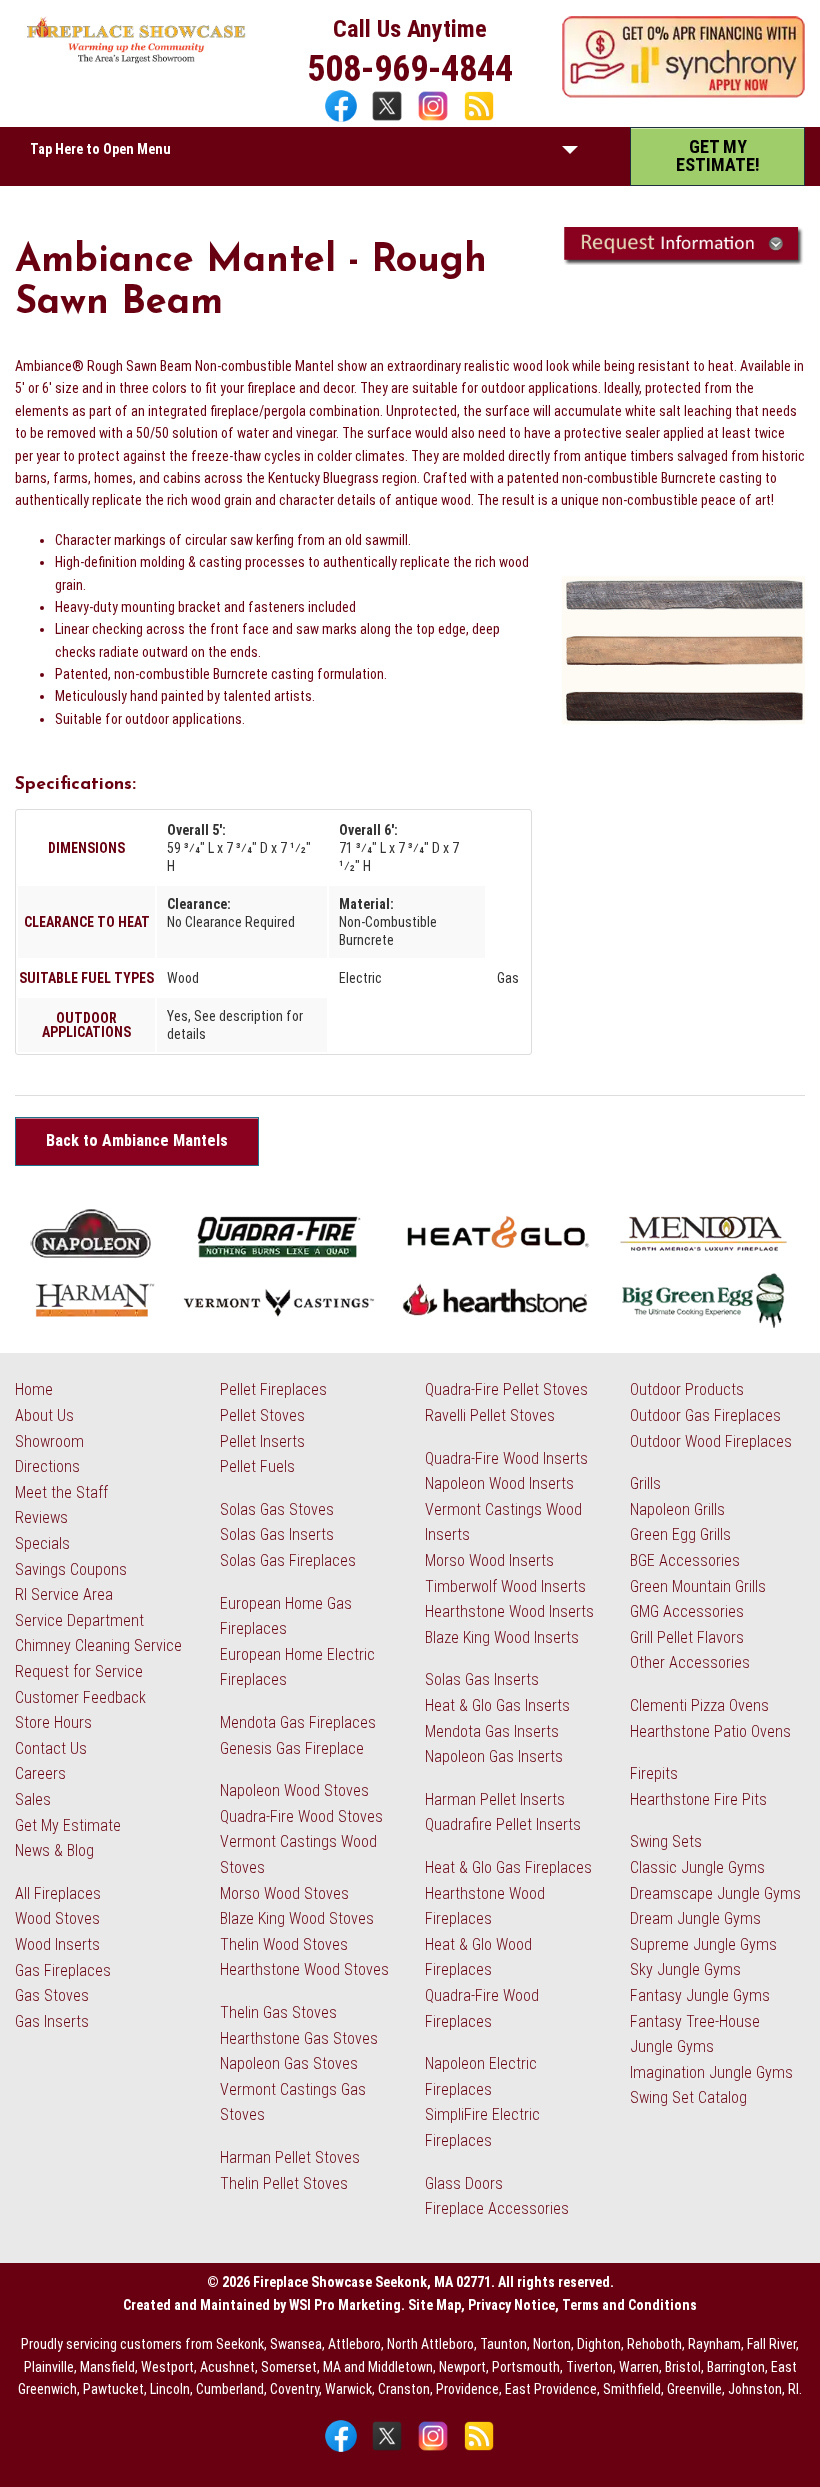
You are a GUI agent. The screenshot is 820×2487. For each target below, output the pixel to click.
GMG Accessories (687, 1611)
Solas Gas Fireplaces (288, 1560)
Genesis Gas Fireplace (292, 1748)
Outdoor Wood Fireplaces (711, 1441)
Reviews (41, 1517)
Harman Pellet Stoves (290, 2157)
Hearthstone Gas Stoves (299, 2038)
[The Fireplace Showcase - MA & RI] (136, 59)
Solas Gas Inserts (277, 1534)
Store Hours (53, 1722)
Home (34, 1389)
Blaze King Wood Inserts (502, 1637)
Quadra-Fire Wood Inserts (506, 1458)
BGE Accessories (685, 1560)
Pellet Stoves (262, 1415)
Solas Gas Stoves (277, 1509)
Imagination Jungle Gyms (711, 2072)
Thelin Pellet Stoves (284, 2183)
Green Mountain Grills (698, 1586)
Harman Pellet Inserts (495, 1799)
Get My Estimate (68, 1825)
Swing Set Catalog (688, 2097)
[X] (389, 120)
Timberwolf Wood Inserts (505, 1586)
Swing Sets (666, 1841)
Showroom (49, 1441)
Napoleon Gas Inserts (494, 1756)
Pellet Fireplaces (273, 1389)
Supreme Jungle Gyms (703, 1944)
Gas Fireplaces (63, 1970)
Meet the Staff (61, 1492)
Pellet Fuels (257, 1466)
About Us (44, 1415)
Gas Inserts (52, 2021)
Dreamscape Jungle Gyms (715, 1893)
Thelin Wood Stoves (284, 1944)
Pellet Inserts (262, 1441)
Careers (40, 1773)
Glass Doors (464, 2183)
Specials (42, 1543)
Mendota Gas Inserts (492, 1731)
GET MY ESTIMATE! (718, 155)
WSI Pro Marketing (345, 2305)
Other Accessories (690, 1662)
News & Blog (54, 1850)
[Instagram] (435, 120)
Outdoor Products (687, 1389)
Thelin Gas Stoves (278, 2012)
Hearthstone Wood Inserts (509, 1611)
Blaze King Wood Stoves (297, 1918)
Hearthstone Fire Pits (698, 1799)
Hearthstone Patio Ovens (710, 1731)
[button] (570, 154)
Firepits (654, 1773)
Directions (47, 1466)
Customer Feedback (80, 1697)
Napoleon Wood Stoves (294, 1790)
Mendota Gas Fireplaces (298, 1722)
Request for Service (79, 1671)
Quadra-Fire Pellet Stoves (506, 1389)
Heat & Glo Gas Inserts (497, 1705)
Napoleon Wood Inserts (499, 1483)
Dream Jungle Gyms (695, 1918)
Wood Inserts (57, 1944)
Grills (645, 1483)
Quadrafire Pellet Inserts (503, 1824)
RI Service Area (64, 1594)
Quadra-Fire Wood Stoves (301, 1816)
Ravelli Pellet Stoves (490, 1415)
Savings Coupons (71, 1569)
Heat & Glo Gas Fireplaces (508, 1867)
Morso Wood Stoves (284, 1893)
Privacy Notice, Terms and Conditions (582, 2305)
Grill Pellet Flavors (687, 1637)
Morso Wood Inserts (489, 1560)
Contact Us (51, 1748)
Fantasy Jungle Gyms (700, 1995)
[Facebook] (343, 120)
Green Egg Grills (680, 1534)
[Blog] (479, 120)
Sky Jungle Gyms (685, 1969)
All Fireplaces (58, 1893)
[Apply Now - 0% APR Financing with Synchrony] (683, 93)
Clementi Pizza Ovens (699, 1705)
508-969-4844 (410, 69)
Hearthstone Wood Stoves (304, 1969)
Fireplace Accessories (497, 2208)
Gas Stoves (52, 1995)
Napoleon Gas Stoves (289, 2063)
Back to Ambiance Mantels (137, 1140)
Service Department (79, 1620)
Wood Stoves (57, 1918)
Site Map (434, 2305)
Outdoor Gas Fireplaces (705, 1415)
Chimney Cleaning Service (98, 1645)
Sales (33, 1799)
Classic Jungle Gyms (697, 1867)
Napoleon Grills (677, 1509)
